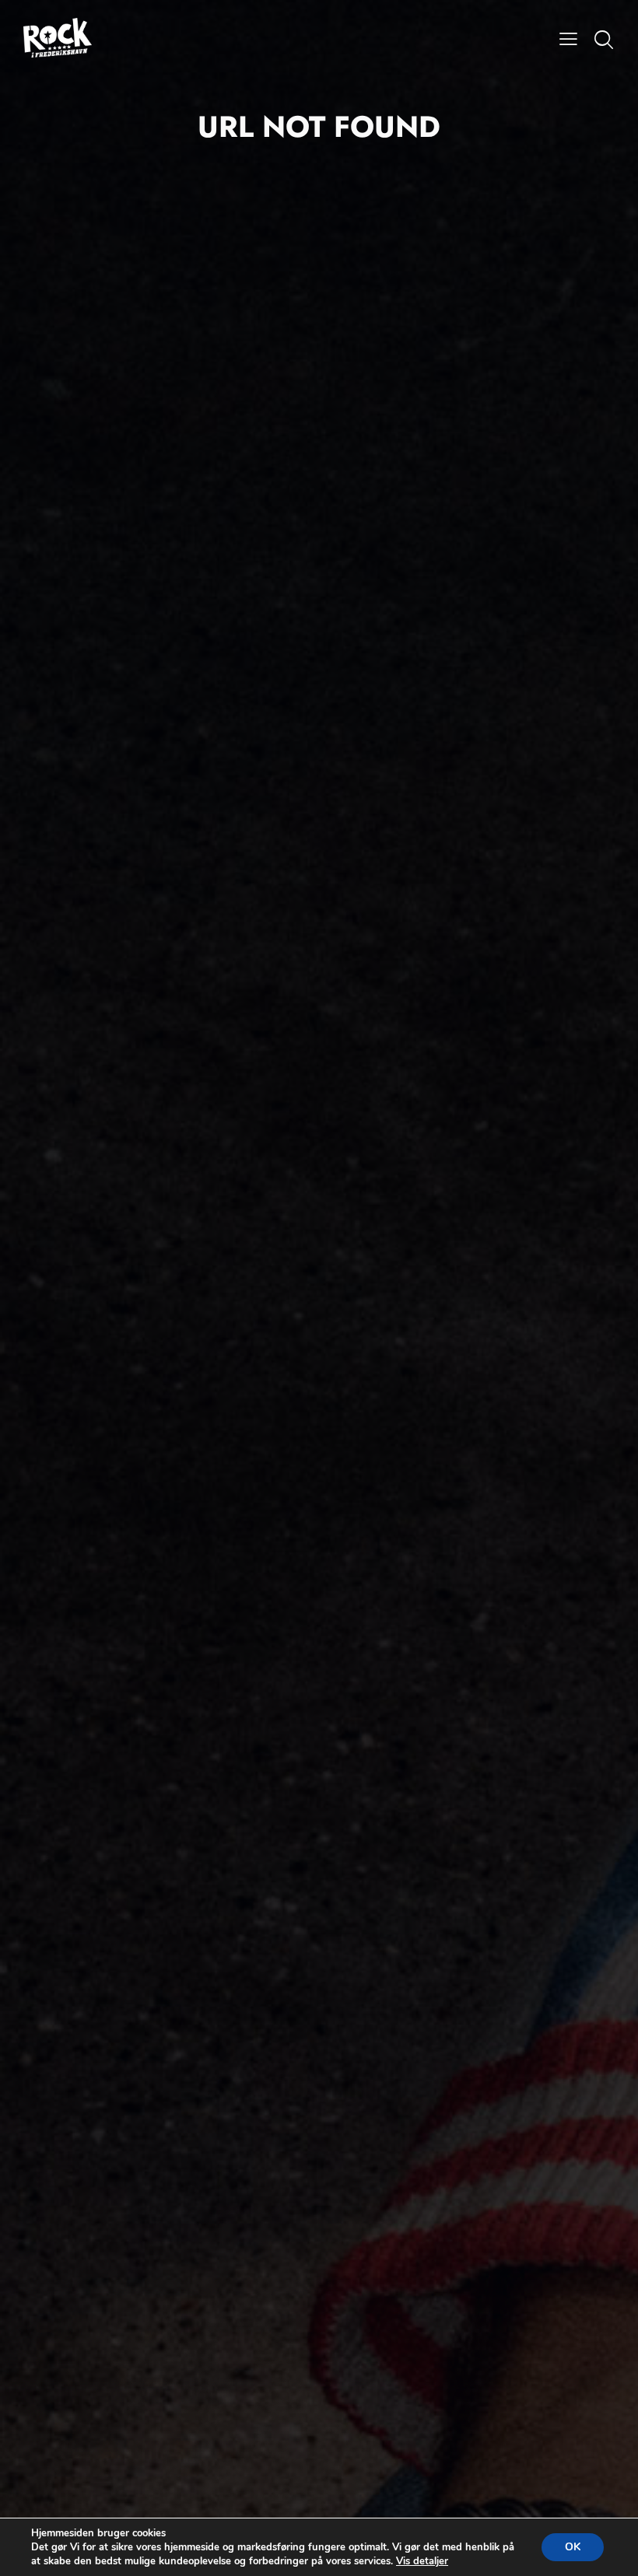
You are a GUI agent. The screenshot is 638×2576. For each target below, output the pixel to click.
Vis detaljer (422, 2561)
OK (573, 2547)
